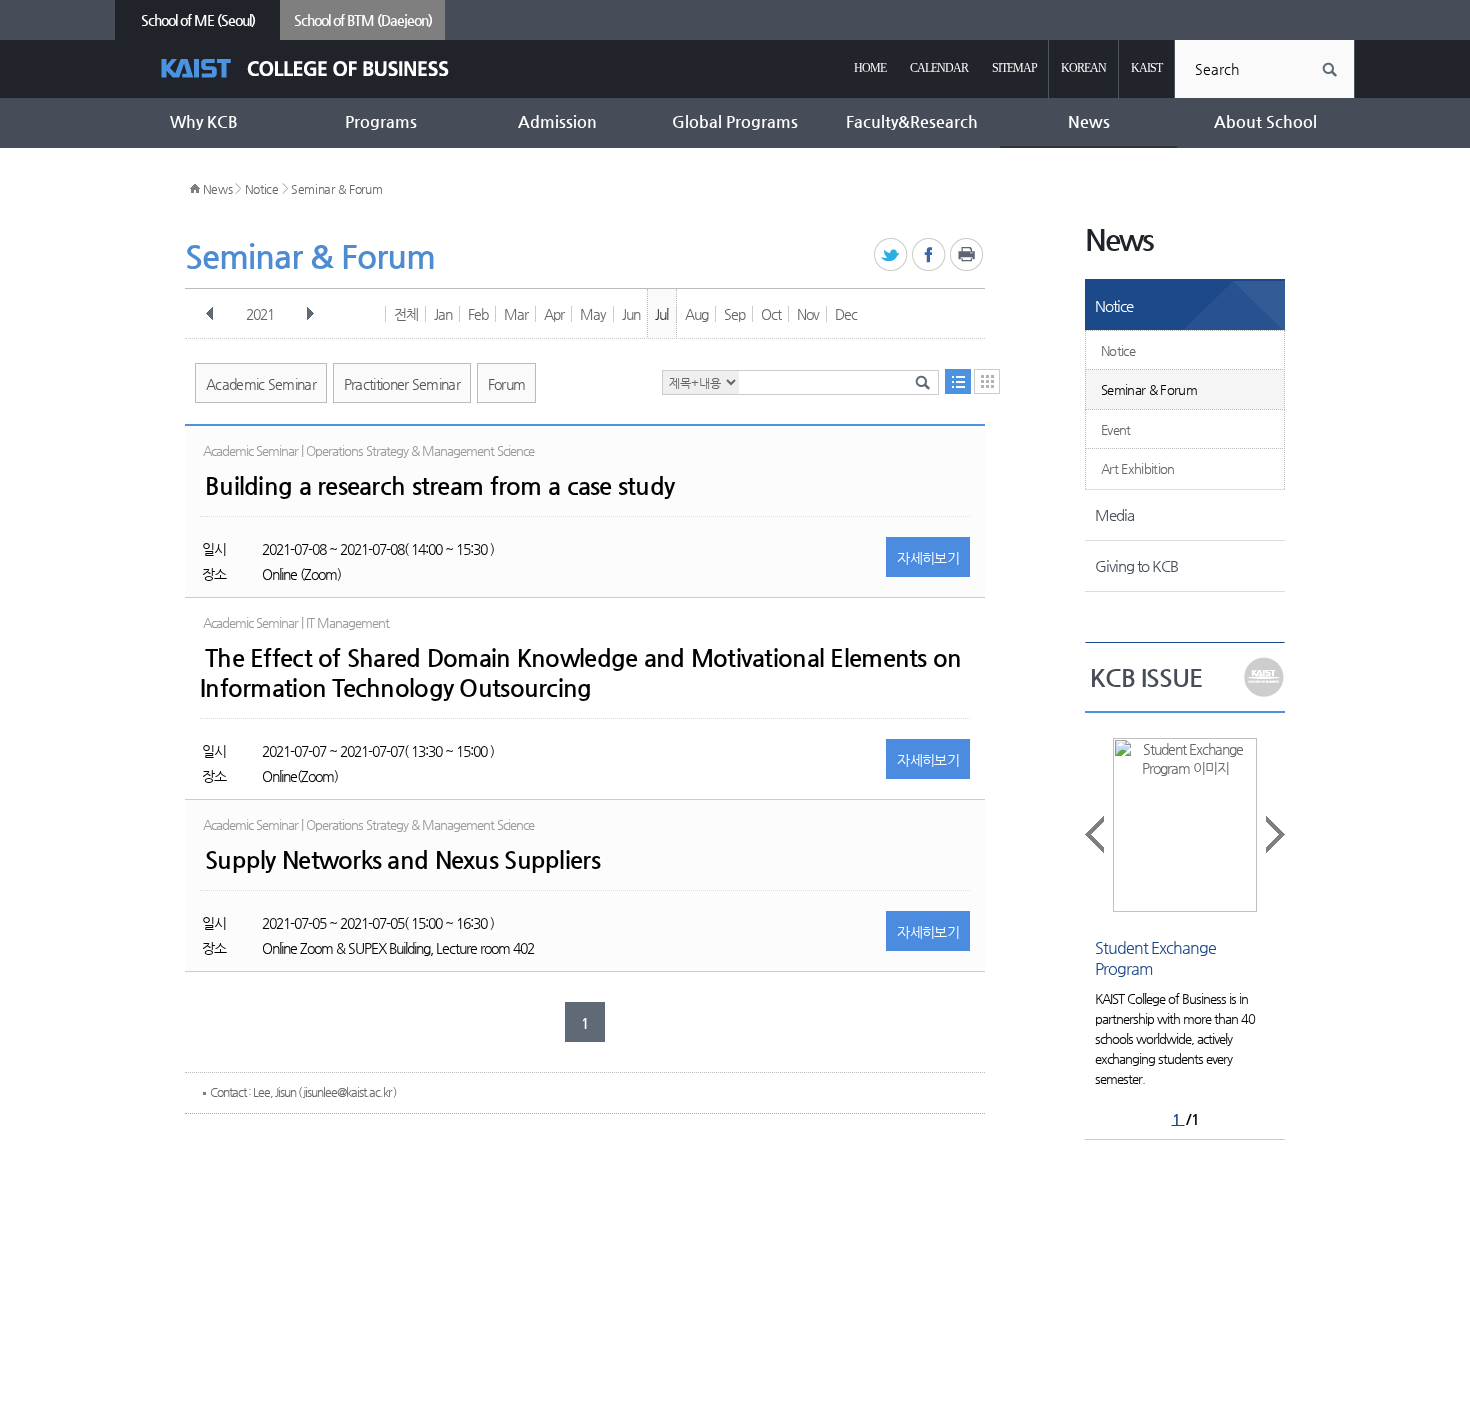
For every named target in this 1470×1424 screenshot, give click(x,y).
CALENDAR (939, 68)
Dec (846, 314)
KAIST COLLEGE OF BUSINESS (322, 68)
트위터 (891, 255)
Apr (554, 314)
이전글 (1096, 834)
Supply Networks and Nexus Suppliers (402, 860)
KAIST (1146, 68)
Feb (478, 314)
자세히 (928, 558)
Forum (507, 384)
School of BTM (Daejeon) (363, 20)
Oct (771, 314)
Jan (443, 314)
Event (1116, 429)
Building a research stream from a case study (439, 486)
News (218, 189)
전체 (406, 314)
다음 (310, 314)
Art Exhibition (1138, 468)
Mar (516, 314)
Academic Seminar (261, 384)
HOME (870, 68)
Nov (808, 314)
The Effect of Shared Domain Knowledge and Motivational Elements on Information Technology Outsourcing (580, 673)
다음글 (1274, 834)
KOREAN (1083, 68)
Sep (734, 314)
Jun (631, 314)
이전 (210, 314)
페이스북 (929, 255)
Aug (696, 314)
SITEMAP (1014, 68)
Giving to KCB (1136, 565)
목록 (958, 381)
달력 (987, 381)
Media (1114, 514)
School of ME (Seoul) (198, 20)
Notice (262, 189)
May (593, 314)
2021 (260, 314)
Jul (661, 314)
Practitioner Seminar (402, 384)
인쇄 (967, 255)
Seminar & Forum (337, 189)
